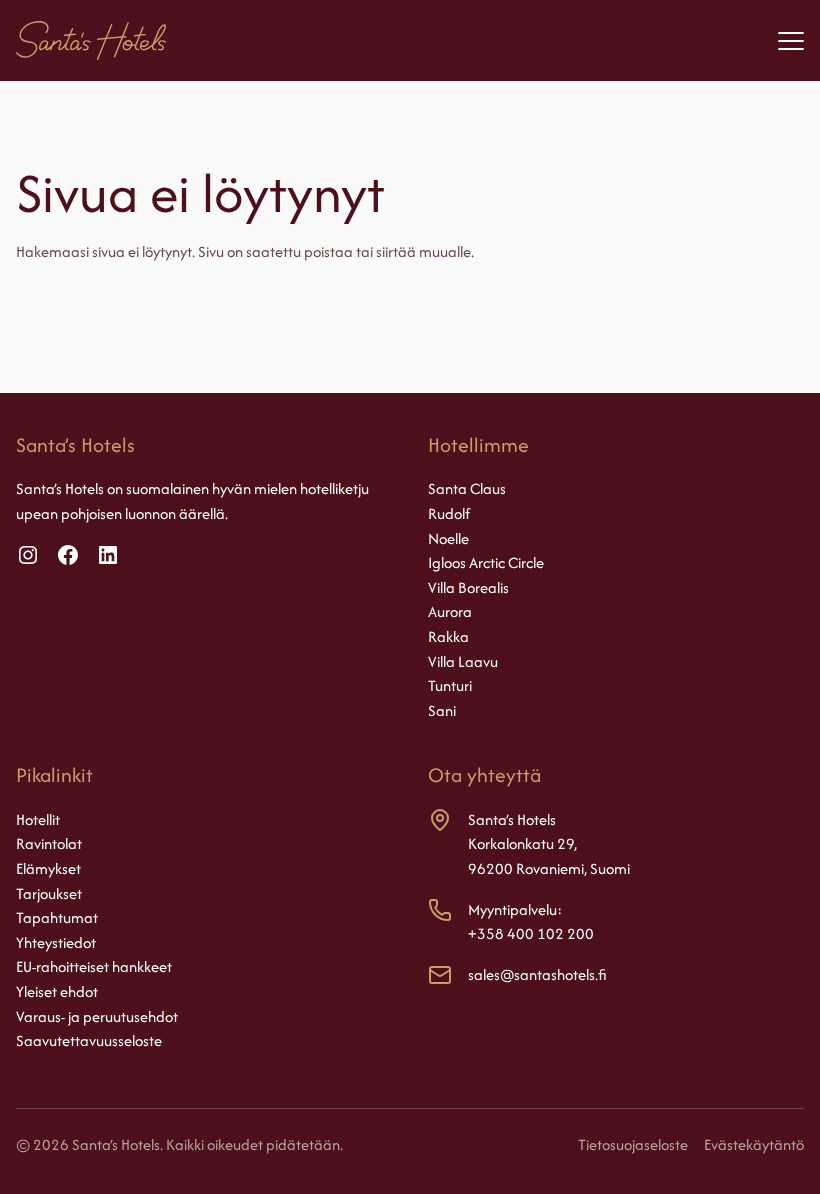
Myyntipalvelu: (515, 909)
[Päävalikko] (791, 41)
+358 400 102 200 (531, 933)
